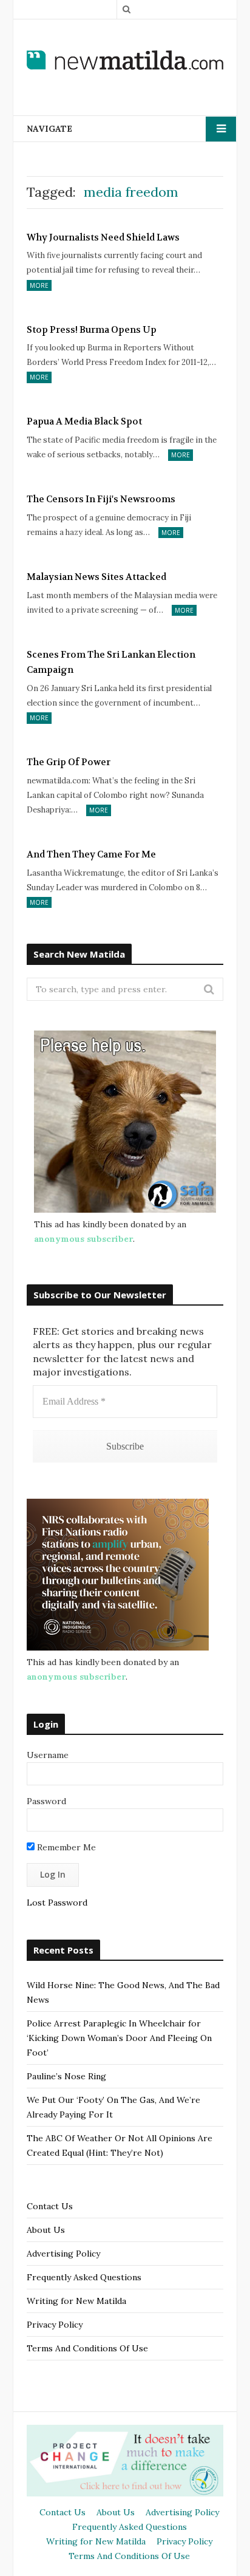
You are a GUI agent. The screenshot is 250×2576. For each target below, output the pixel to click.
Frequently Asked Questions (84, 2277)
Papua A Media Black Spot (84, 421)
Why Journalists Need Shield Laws (103, 237)
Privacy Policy (55, 2325)
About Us (46, 2230)
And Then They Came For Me (91, 854)
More (39, 285)
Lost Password (57, 1903)
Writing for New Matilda (76, 2301)
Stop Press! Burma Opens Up (92, 330)
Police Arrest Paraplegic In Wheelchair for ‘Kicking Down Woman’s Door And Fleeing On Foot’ (119, 2038)
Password (46, 1801)
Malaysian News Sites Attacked (96, 577)
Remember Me (65, 1847)
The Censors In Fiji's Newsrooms (101, 499)
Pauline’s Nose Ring (66, 2076)
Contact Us (50, 2206)
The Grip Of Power (69, 762)
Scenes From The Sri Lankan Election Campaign (111, 663)
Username (48, 1755)
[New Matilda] (125, 60)
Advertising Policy (63, 2254)
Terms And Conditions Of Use (87, 2348)
